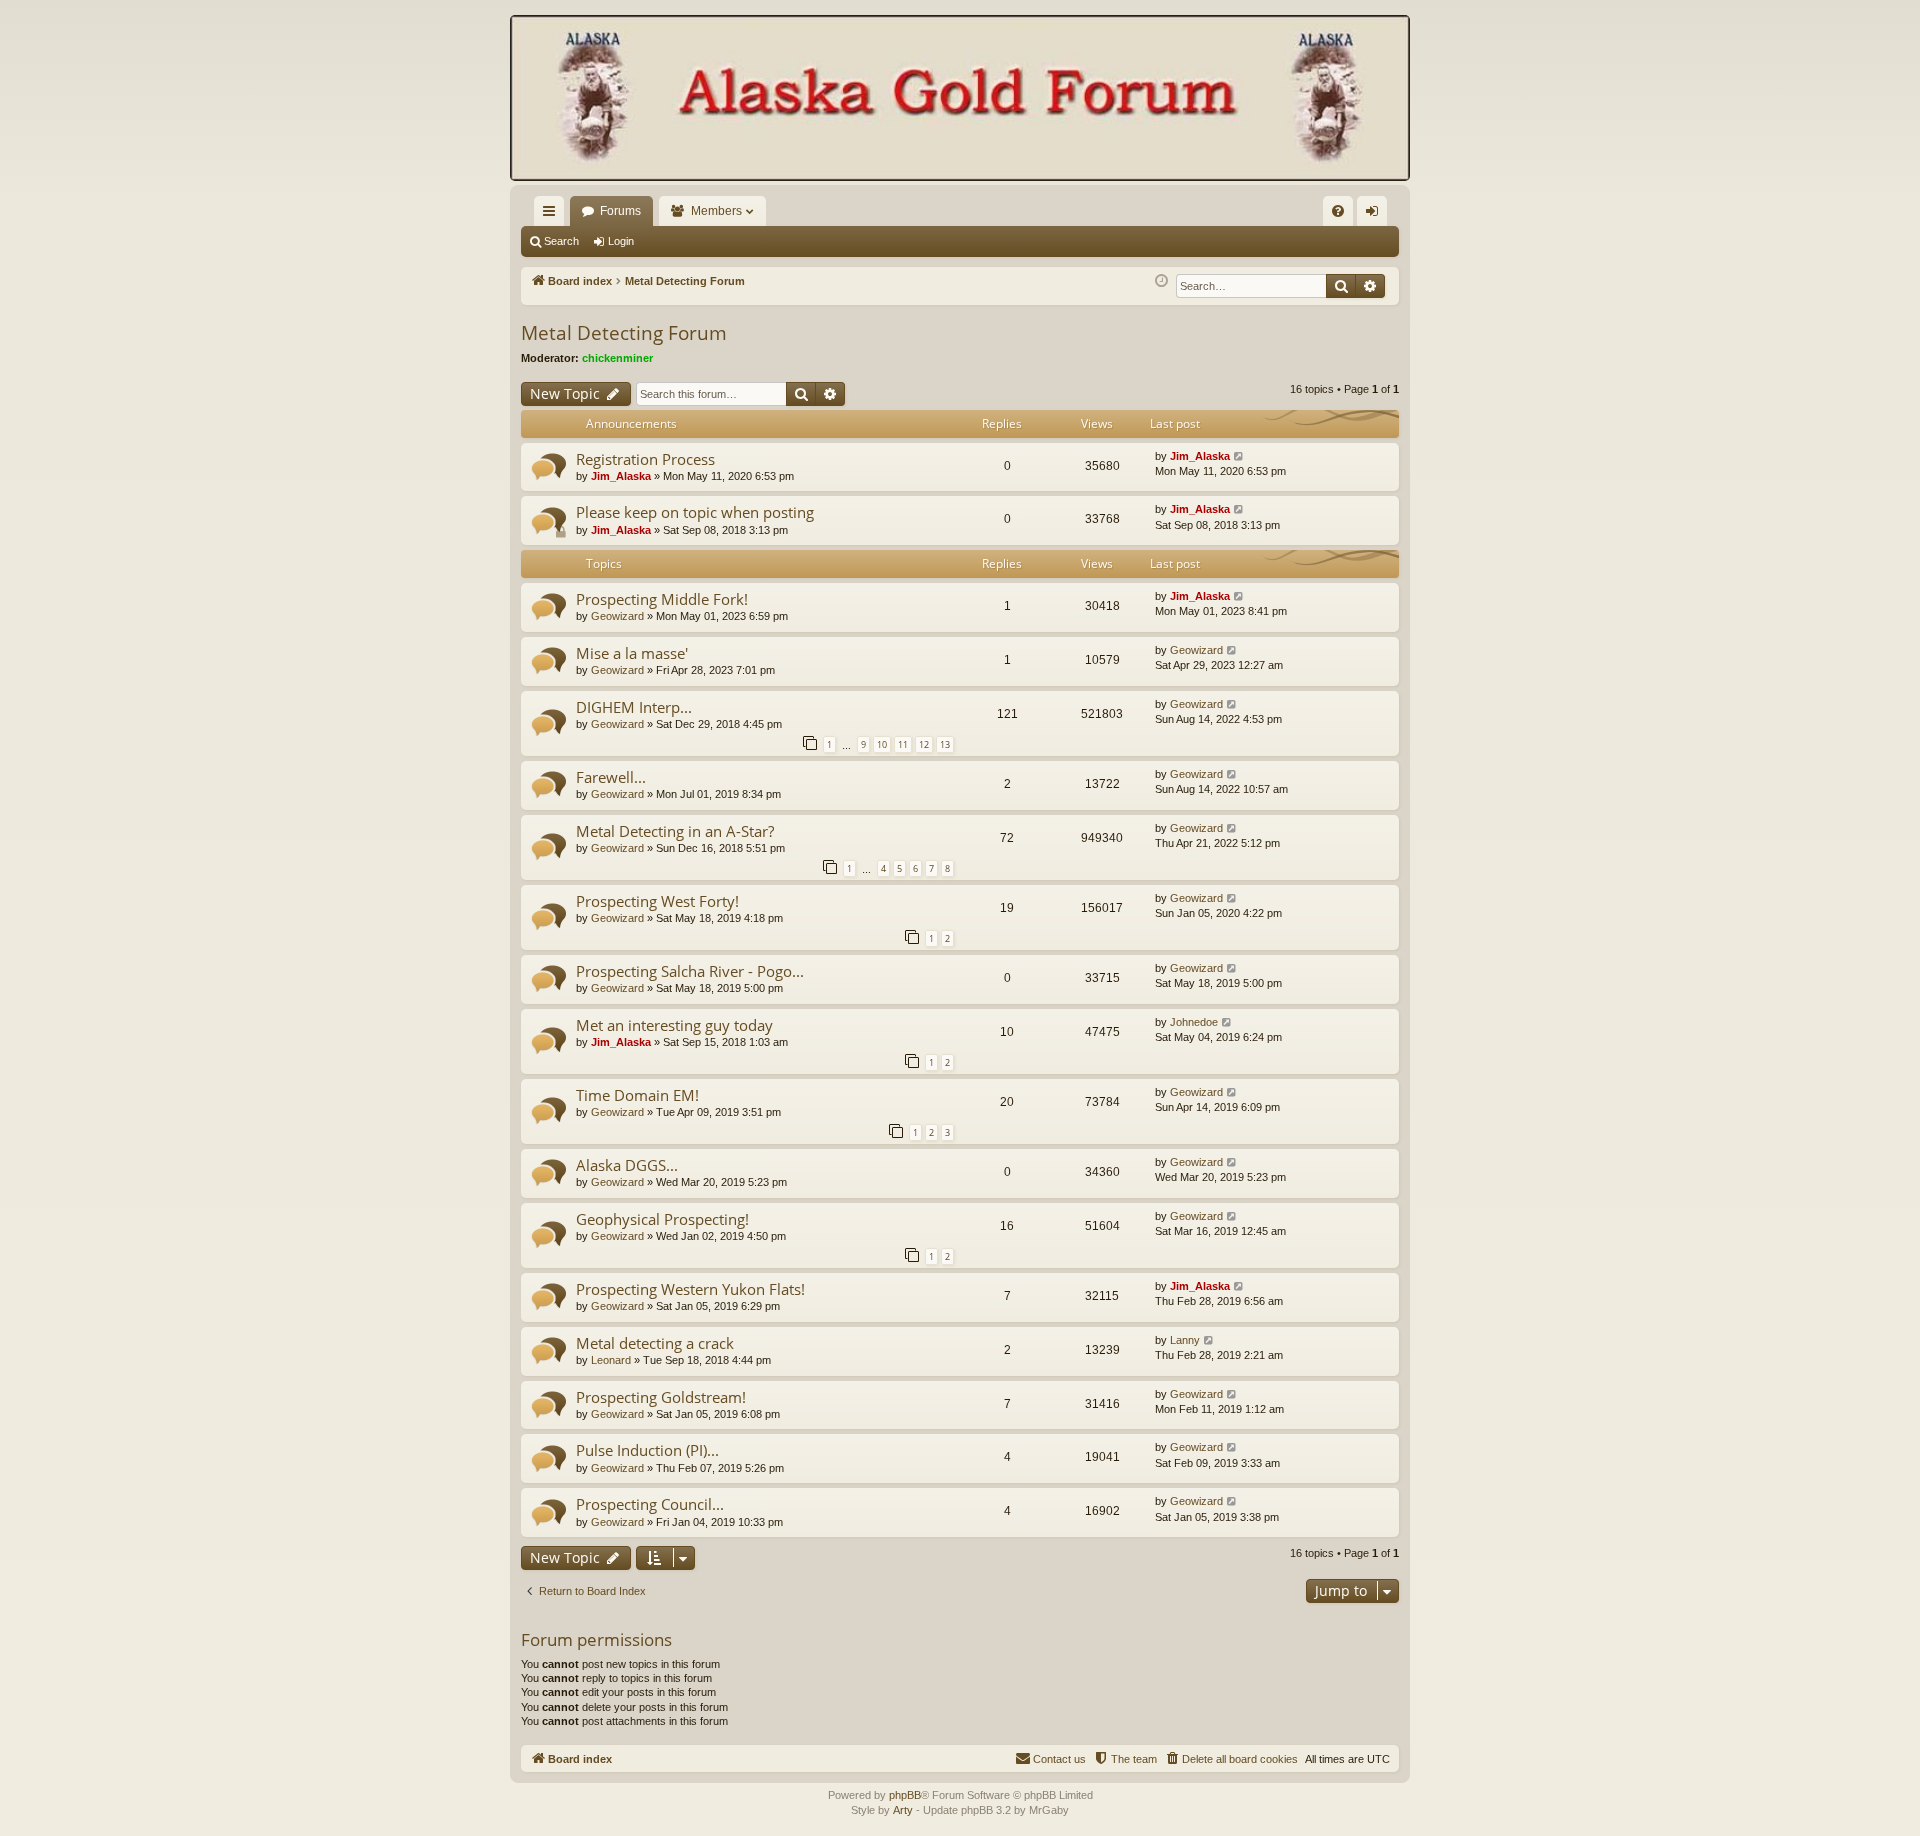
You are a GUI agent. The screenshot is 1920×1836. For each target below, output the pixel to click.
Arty (903, 1810)
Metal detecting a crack (655, 1343)
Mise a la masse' (632, 653)
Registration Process (645, 459)
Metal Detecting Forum (624, 333)
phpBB (905, 1795)
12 (924, 744)
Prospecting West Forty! (657, 901)
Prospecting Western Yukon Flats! (690, 1289)
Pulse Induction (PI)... (647, 1450)
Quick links (553, 215)
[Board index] (960, 100)
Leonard (611, 1360)
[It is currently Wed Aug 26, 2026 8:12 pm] (1161, 281)
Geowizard (617, 616)
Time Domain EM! (637, 1095)
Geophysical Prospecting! (662, 1219)
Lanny (1185, 1340)
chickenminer (617, 358)
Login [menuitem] (1376, 215)
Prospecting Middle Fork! (662, 599)
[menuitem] (1338, 211)
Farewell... (611, 777)
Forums (620, 211)
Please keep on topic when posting (695, 512)
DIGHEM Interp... (634, 707)
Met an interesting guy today (674, 1025)
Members (716, 211)
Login (621, 241)
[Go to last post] (1239, 456)
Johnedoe (1194, 1022)
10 (882, 744)
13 (945, 744)
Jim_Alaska (621, 476)
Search (561, 241)
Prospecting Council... (650, 1504)
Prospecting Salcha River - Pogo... (690, 971)
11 (903, 744)
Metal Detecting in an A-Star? (675, 831)
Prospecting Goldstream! (661, 1397)
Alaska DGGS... (627, 1165)
